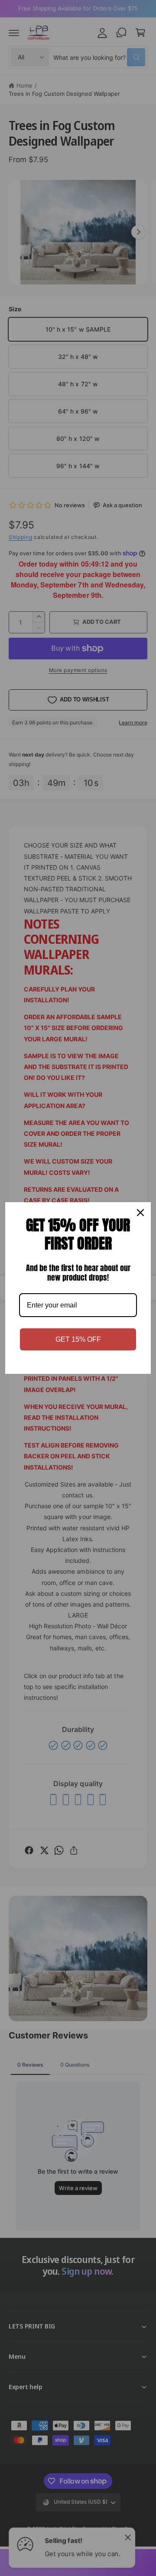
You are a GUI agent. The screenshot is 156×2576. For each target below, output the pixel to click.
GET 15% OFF (78, 1339)
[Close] (140, 1213)
